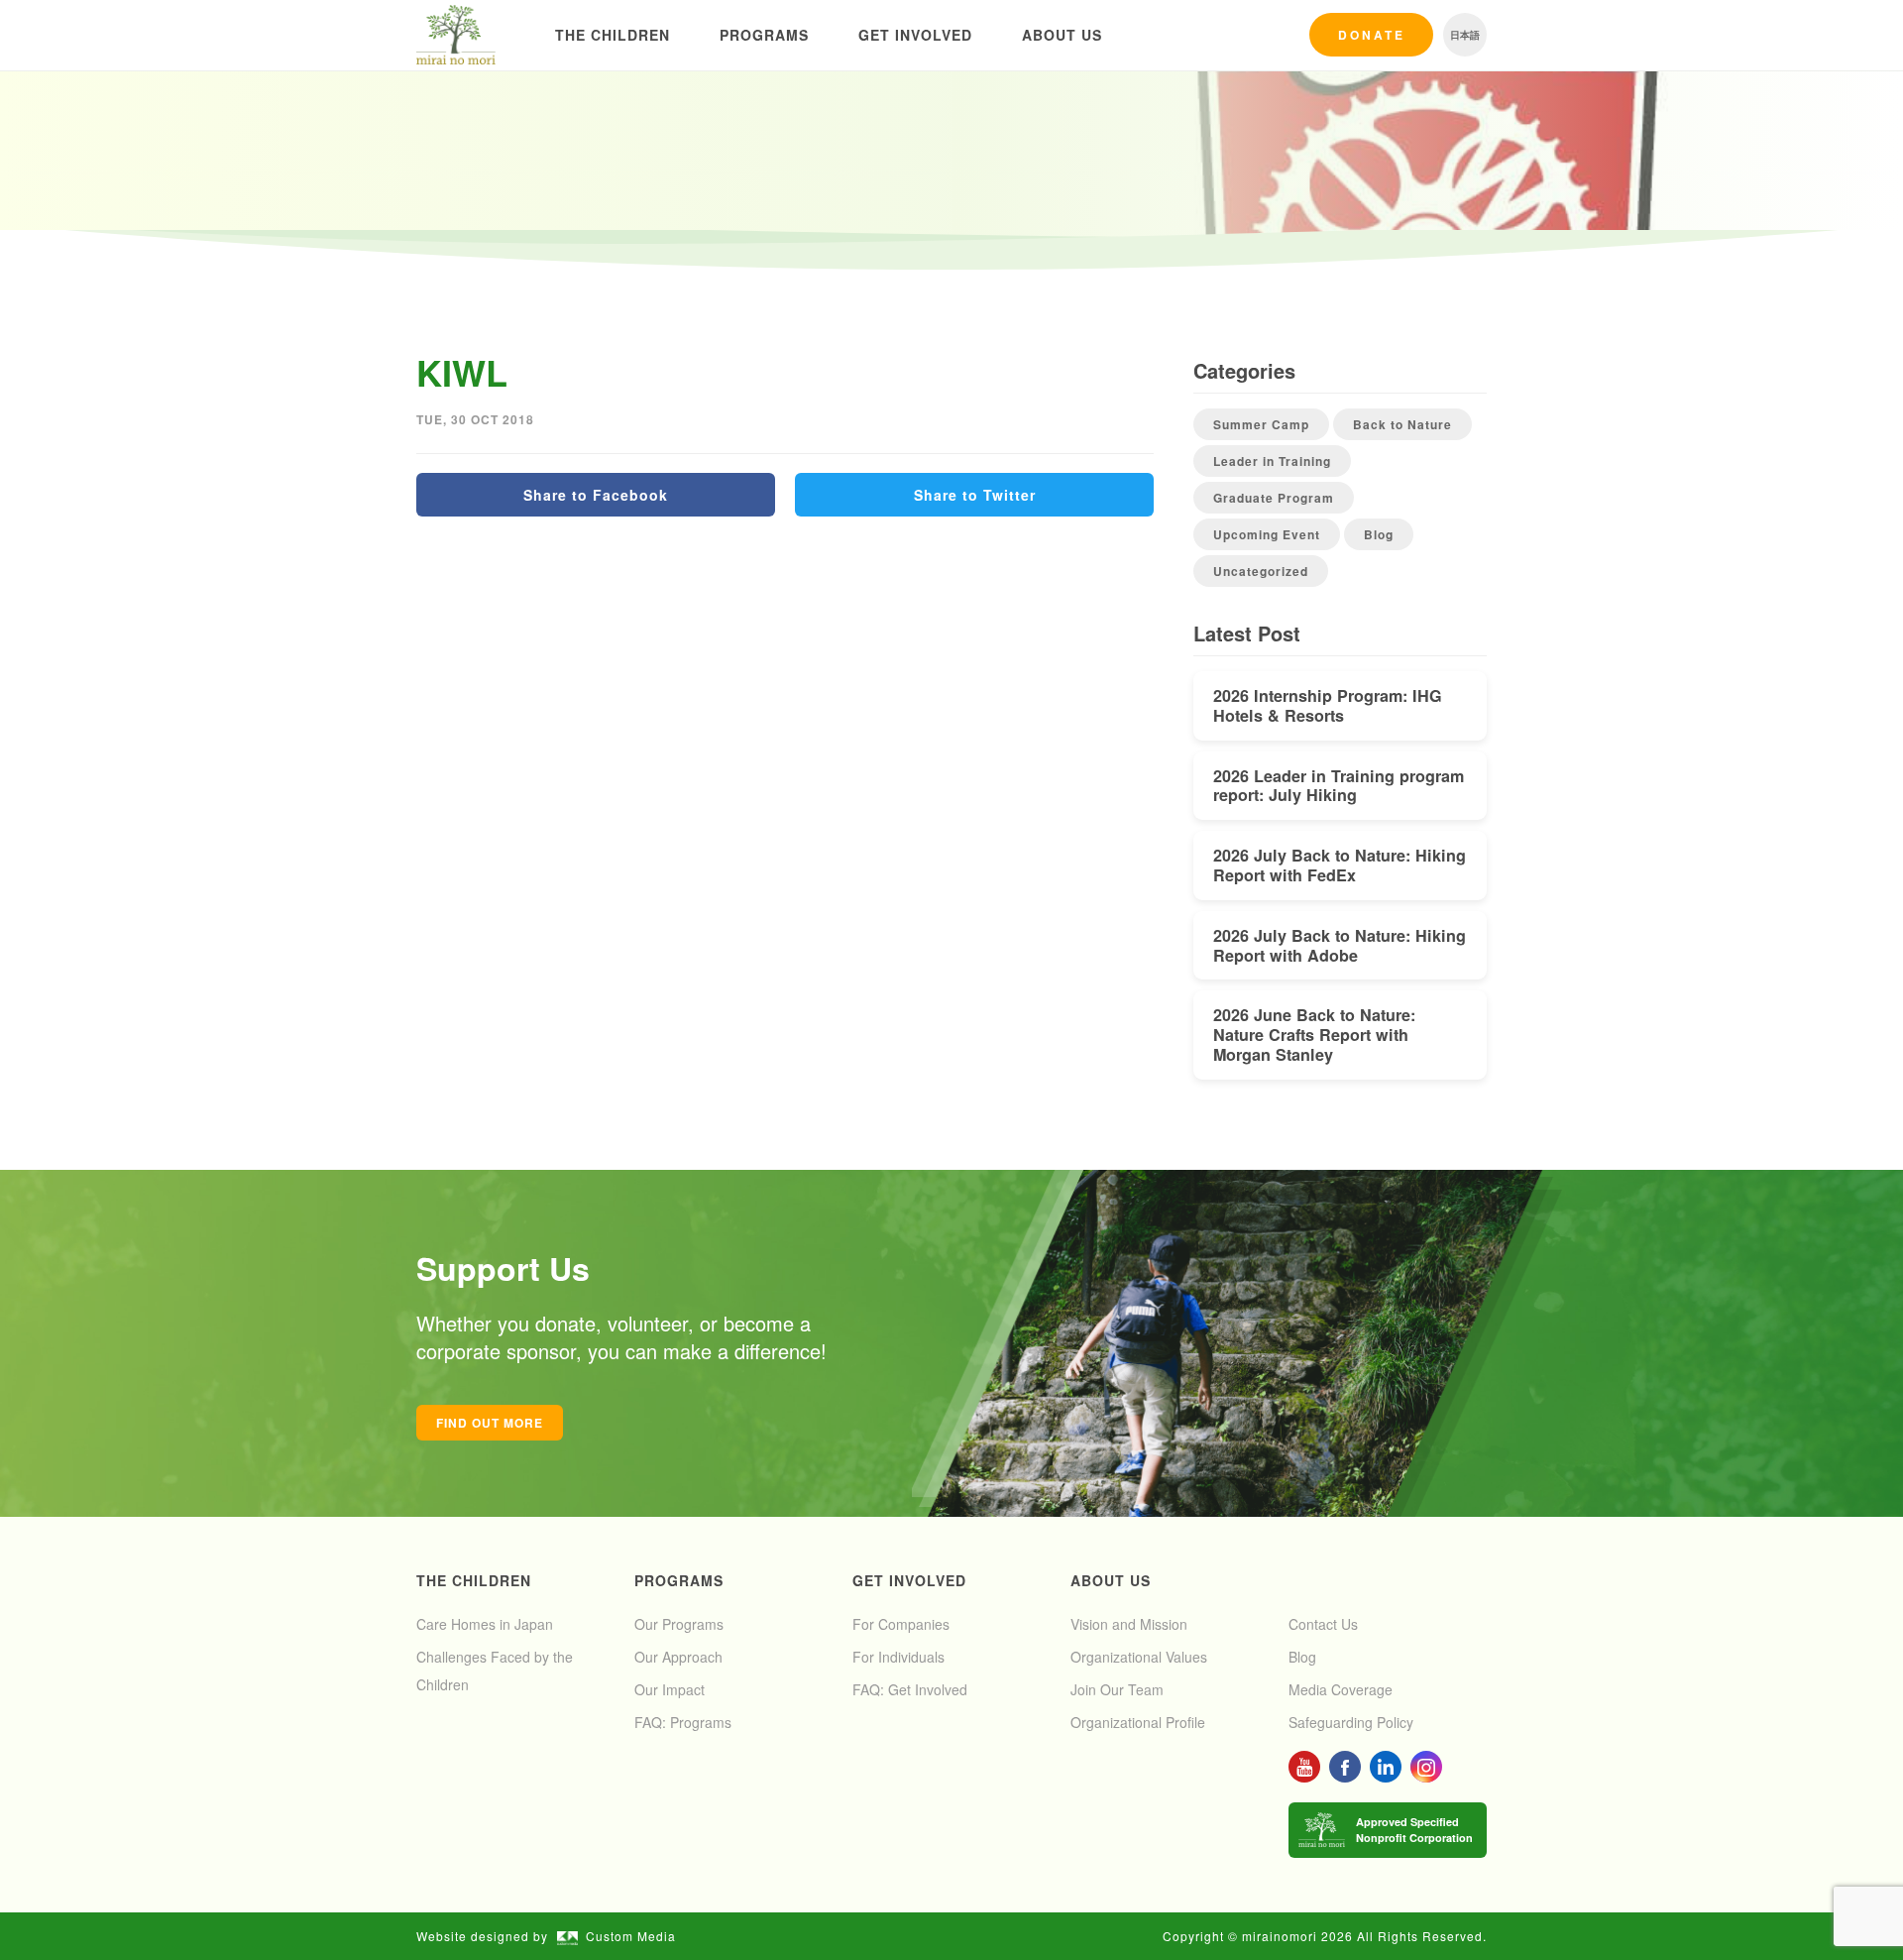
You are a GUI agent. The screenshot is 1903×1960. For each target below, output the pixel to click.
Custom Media (631, 1936)
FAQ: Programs (683, 1722)
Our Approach (678, 1657)
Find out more (490, 1423)
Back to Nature (1402, 424)
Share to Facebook (596, 495)
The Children (613, 35)
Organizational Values (1139, 1657)
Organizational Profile (1138, 1722)
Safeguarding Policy (1351, 1722)
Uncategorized (1261, 571)
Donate (1372, 35)
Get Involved (915, 35)
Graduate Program (1274, 498)
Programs (764, 35)
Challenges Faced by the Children (495, 1671)
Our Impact (670, 1689)
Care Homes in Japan (485, 1624)
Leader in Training (1272, 461)
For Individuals (898, 1657)
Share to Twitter (975, 495)
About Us (1062, 35)
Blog (1379, 534)
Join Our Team (1117, 1689)
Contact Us (1323, 1624)
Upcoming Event (1267, 534)
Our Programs (679, 1624)
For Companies (901, 1624)
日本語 (1465, 35)
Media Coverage (1341, 1689)
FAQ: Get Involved (910, 1689)
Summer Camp (1261, 424)
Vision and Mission (1129, 1624)
